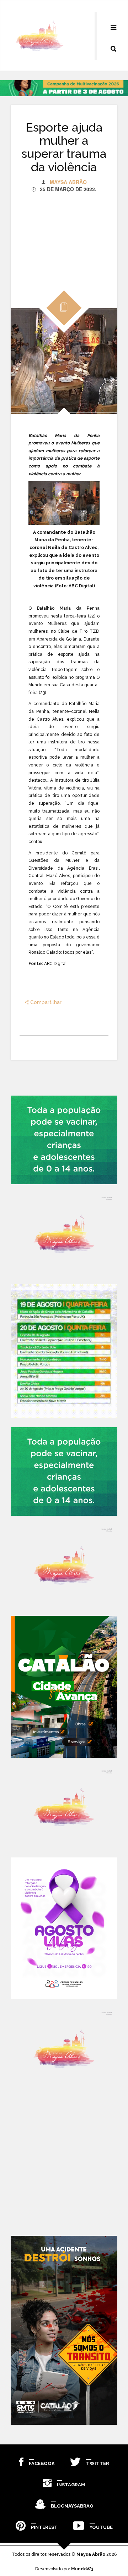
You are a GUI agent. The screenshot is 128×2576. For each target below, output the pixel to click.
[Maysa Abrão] (40, 36)
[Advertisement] (64, 237)
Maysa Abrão (68, 182)
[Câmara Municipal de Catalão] (64, 1928)
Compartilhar (45, 1002)
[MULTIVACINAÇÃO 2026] (64, 1140)
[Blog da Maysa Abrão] (64, 1234)
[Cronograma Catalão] (64, 1351)
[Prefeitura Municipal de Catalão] (64, 1687)
